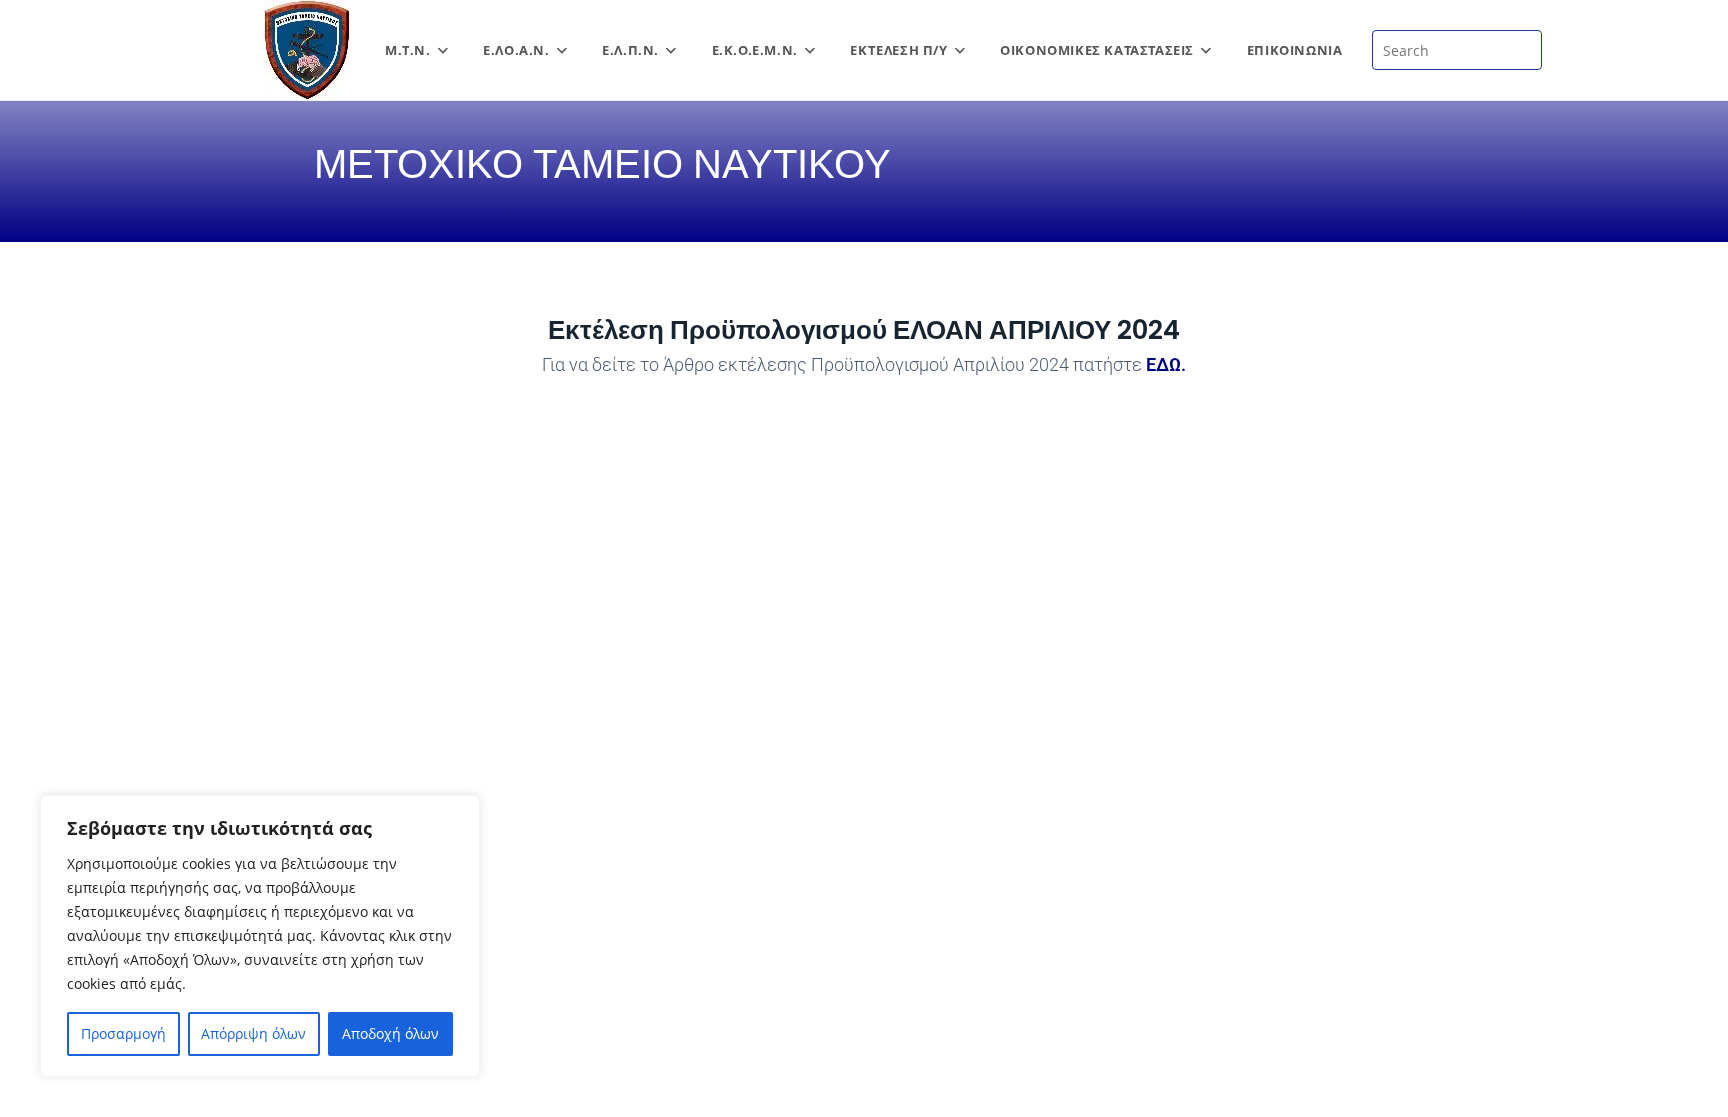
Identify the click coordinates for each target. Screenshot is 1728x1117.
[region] (260, 936)
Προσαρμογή (123, 1033)
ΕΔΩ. (1166, 364)
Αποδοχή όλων (390, 1033)
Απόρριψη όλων (253, 1033)
